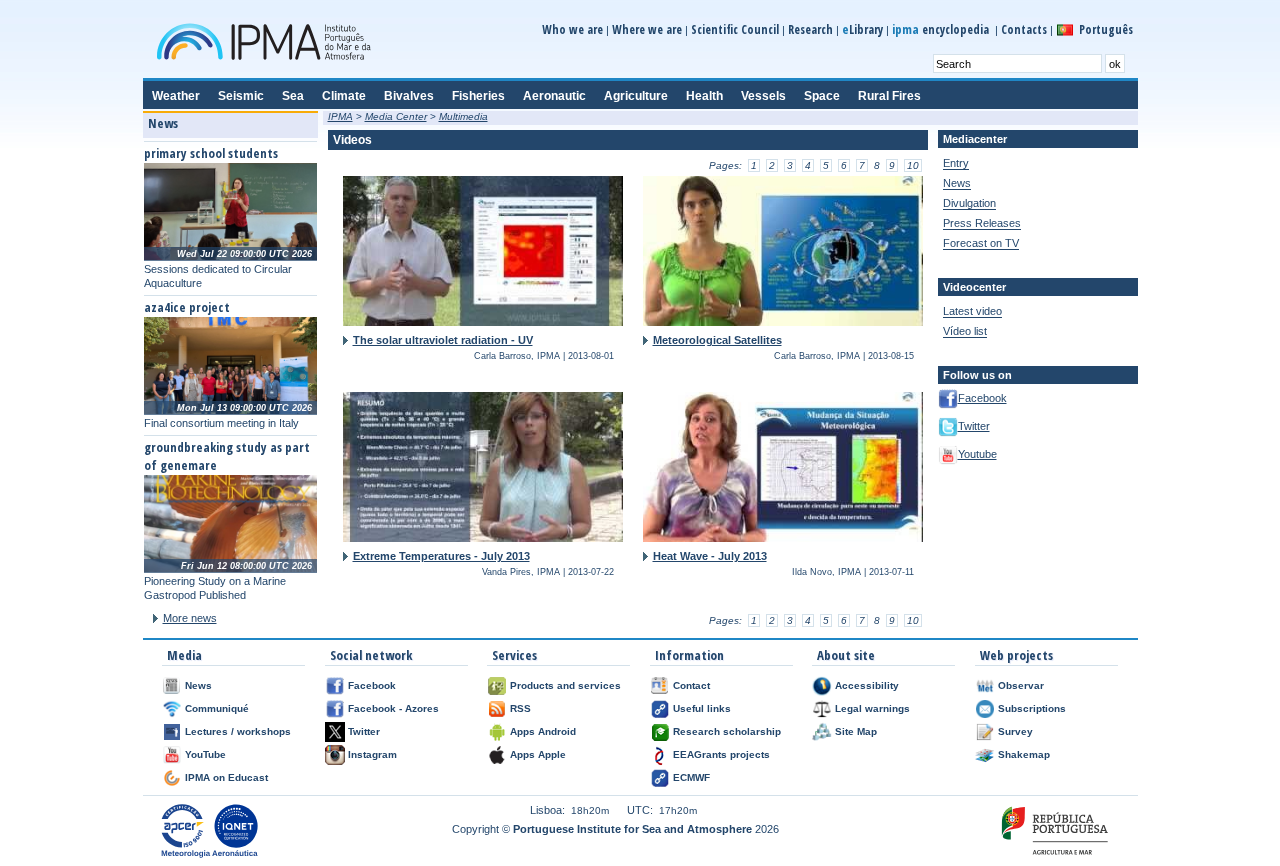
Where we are (647, 29)
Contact (691, 685)
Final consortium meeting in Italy (221, 423)
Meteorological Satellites (717, 340)
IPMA (340, 116)
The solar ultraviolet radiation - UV (443, 340)
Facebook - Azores (393, 708)
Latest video (972, 311)
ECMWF (691, 777)
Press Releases (982, 223)
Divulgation (969, 203)
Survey (1015, 731)
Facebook (982, 398)
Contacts (1024, 29)
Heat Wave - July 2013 (710, 556)
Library (862, 29)
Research (810, 29)
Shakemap (1024, 754)
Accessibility (867, 685)
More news (190, 618)
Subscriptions (1032, 708)
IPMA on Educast (226, 777)
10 (913, 165)
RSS (520, 708)
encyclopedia (942, 29)
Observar (1021, 685)
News (957, 183)
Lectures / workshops (238, 731)
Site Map (856, 731)
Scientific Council (735, 29)
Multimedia (463, 116)
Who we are (572, 29)
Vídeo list (965, 331)
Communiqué (217, 708)
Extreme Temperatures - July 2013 (441, 556)
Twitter (974, 426)
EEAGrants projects (721, 754)
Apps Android (543, 731)
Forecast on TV (981, 243)
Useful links (702, 708)
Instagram (372, 754)
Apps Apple (538, 754)
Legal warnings (872, 708)
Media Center (396, 116)
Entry (956, 163)
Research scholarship (727, 731)
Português (1106, 29)
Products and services (565, 685)
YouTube (205, 754)
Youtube (977, 454)
